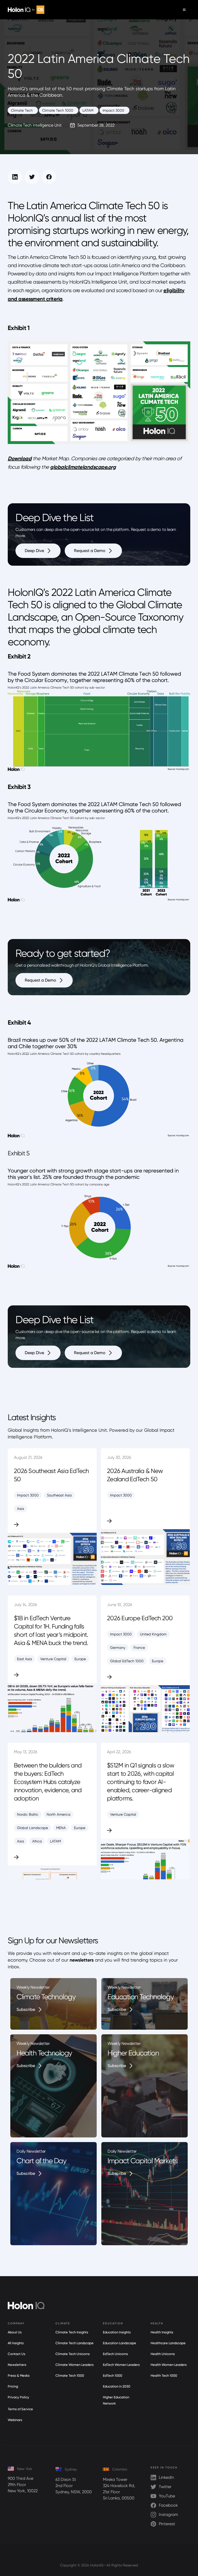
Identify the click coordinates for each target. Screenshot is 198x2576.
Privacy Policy (18, 2397)
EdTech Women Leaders (121, 2365)
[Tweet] (32, 177)
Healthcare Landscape (168, 2343)
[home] (26, 10)
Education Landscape (119, 2343)
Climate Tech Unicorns (73, 2354)
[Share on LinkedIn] (15, 177)
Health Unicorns (163, 2354)
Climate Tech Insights (72, 2332)
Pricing (13, 2386)
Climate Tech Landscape (75, 2343)
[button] (184, 10)
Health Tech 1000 (164, 2376)
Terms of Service (20, 2409)
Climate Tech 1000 (70, 2376)
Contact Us (16, 2354)
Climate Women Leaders (75, 2365)
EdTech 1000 (113, 2376)
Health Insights (162, 2332)
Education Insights (117, 2332)
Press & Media (19, 2376)
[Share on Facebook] (49, 177)
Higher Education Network (116, 2400)
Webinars (15, 2420)
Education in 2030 (117, 2386)
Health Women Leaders (169, 2365)
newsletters (82, 1960)
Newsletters (17, 2365)
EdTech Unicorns (115, 2354)
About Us (15, 2332)
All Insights (16, 2343)
